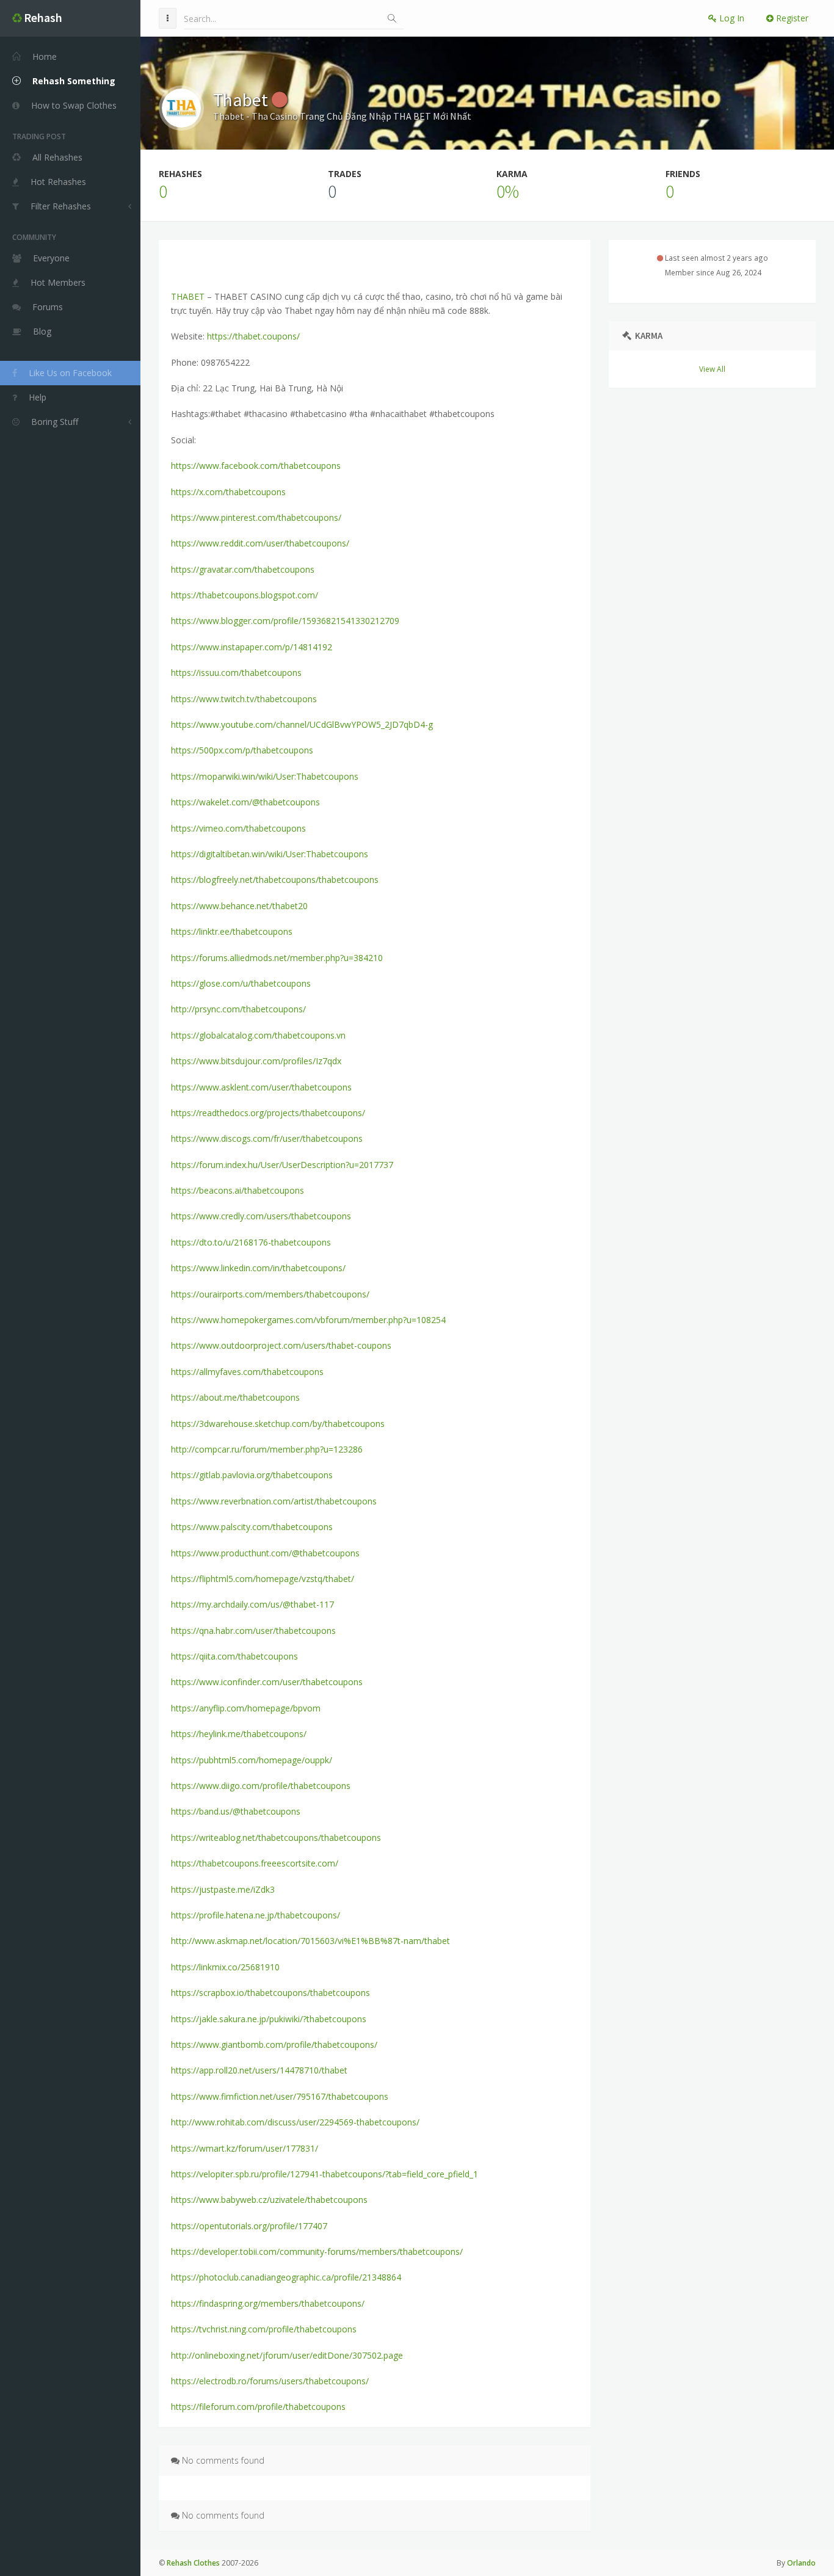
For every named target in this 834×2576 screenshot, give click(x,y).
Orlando (801, 2563)
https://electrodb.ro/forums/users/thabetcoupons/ (270, 2381)
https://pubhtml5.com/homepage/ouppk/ (252, 1760)
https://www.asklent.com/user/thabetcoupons (261, 1087)
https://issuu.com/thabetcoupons (236, 673)
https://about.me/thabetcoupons (235, 1397)
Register (791, 18)
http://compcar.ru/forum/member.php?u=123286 (267, 1449)
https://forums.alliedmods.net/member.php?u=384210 (277, 958)
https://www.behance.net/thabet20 (239, 906)
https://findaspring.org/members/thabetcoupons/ (268, 2303)
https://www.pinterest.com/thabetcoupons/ (256, 517)
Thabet (242, 100)
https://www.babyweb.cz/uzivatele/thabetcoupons (269, 2200)
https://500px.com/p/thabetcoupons (242, 750)
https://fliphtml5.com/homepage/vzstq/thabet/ (263, 1579)
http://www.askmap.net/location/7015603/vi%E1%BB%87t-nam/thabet (310, 1941)
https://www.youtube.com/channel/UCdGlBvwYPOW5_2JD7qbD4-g (302, 724)
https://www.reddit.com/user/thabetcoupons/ (260, 543)
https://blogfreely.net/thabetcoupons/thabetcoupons (275, 880)
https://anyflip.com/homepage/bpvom (246, 1708)
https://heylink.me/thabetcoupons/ (239, 1734)
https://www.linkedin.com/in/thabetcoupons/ (258, 1268)
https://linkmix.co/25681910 (225, 1967)
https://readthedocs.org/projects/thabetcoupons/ (268, 1113)
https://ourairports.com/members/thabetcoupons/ (270, 1294)
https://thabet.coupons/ (253, 336)
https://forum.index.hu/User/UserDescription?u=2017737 (282, 1165)
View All (712, 369)
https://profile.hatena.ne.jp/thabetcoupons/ (256, 1915)
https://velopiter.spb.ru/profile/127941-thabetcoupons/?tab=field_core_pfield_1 (325, 2174)
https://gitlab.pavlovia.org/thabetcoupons (252, 1475)
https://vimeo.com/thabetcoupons (238, 828)
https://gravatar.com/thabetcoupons (243, 569)
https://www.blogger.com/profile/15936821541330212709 (285, 621)
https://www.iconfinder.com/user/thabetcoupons (267, 1682)
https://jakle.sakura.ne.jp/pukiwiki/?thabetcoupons (269, 2019)
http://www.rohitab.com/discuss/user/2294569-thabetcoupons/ (295, 2122)
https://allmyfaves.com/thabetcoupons (247, 1372)
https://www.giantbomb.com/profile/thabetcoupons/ (274, 2044)
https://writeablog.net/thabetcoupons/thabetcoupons (276, 1838)
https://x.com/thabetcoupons (228, 492)
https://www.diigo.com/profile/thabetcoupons (261, 1786)
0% (508, 191)
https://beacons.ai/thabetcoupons (238, 1190)
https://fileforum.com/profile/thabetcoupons (258, 2407)
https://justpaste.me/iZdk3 (223, 1889)
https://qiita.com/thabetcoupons (234, 1656)
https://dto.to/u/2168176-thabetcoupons (251, 1242)
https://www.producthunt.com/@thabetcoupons (265, 1553)
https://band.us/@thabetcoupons (236, 1811)
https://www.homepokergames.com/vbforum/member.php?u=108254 (308, 1320)
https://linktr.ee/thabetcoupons (232, 931)
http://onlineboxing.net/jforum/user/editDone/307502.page (287, 2355)
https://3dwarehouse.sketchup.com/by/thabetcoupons (278, 1424)
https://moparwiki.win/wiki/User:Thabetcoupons (265, 776)
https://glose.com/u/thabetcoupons (241, 983)
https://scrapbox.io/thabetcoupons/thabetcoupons (270, 1993)
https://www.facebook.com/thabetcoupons (256, 466)
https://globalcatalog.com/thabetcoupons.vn (258, 1035)
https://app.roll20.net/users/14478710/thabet (259, 2070)
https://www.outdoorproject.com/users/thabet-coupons (281, 1345)
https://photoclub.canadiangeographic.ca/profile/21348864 (286, 2277)
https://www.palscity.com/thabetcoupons (252, 1527)
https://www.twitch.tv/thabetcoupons (244, 699)
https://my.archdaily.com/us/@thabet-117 (252, 1604)
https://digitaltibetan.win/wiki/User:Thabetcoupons (270, 854)
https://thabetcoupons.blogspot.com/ (245, 595)
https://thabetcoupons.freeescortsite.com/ (255, 1863)
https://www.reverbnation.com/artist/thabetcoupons (274, 1501)
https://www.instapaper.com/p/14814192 (252, 647)
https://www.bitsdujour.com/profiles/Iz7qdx (256, 1061)
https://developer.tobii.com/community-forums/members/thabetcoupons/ (317, 2251)
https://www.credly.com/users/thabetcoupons (261, 1216)
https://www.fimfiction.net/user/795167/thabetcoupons (280, 2096)
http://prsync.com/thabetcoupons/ (238, 1009)
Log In (731, 18)
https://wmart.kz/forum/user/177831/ (245, 2148)
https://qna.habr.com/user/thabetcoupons (253, 1631)
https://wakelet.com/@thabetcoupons (245, 802)
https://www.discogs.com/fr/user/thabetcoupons (267, 1138)
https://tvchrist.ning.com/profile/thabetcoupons (264, 2329)
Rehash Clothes (193, 2563)
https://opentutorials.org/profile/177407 (249, 2226)
